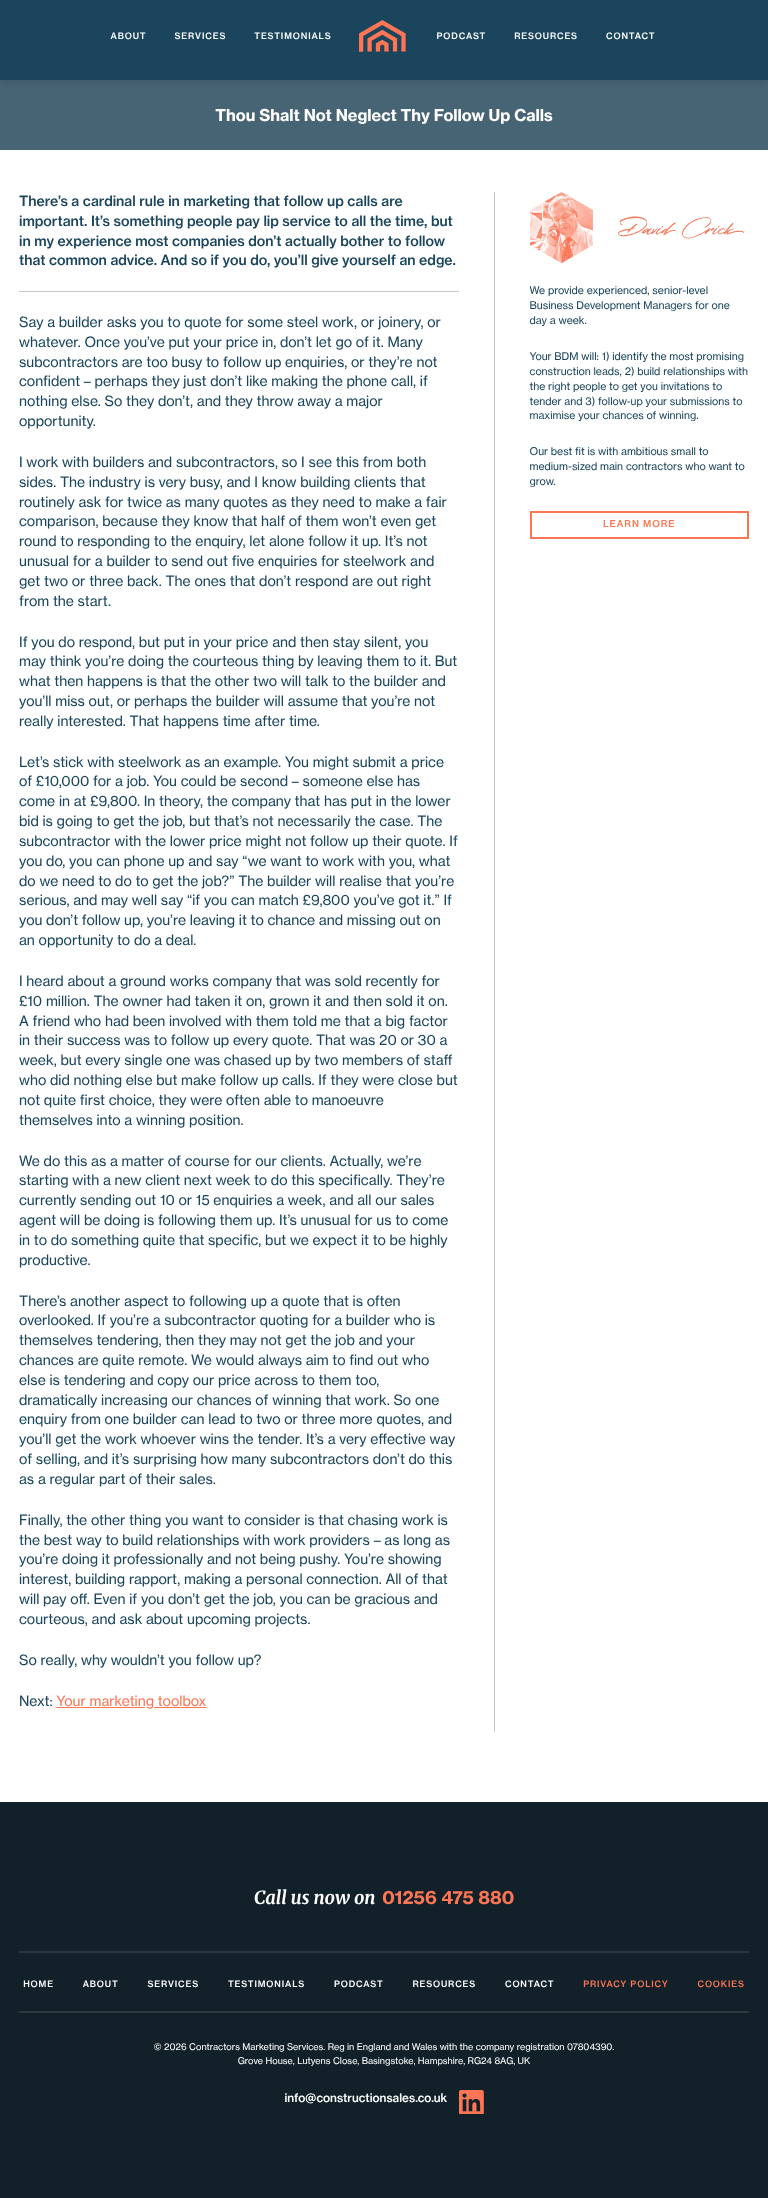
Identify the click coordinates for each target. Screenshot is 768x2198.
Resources (546, 36)
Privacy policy (625, 1984)
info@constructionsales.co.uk (365, 2097)
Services (201, 36)
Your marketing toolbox (131, 1701)
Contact (630, 36)
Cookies (720, 1984)
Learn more (639, 524)
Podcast (462, 36)
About (129, 36)
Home (38, 1984)
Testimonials (292, 36)
